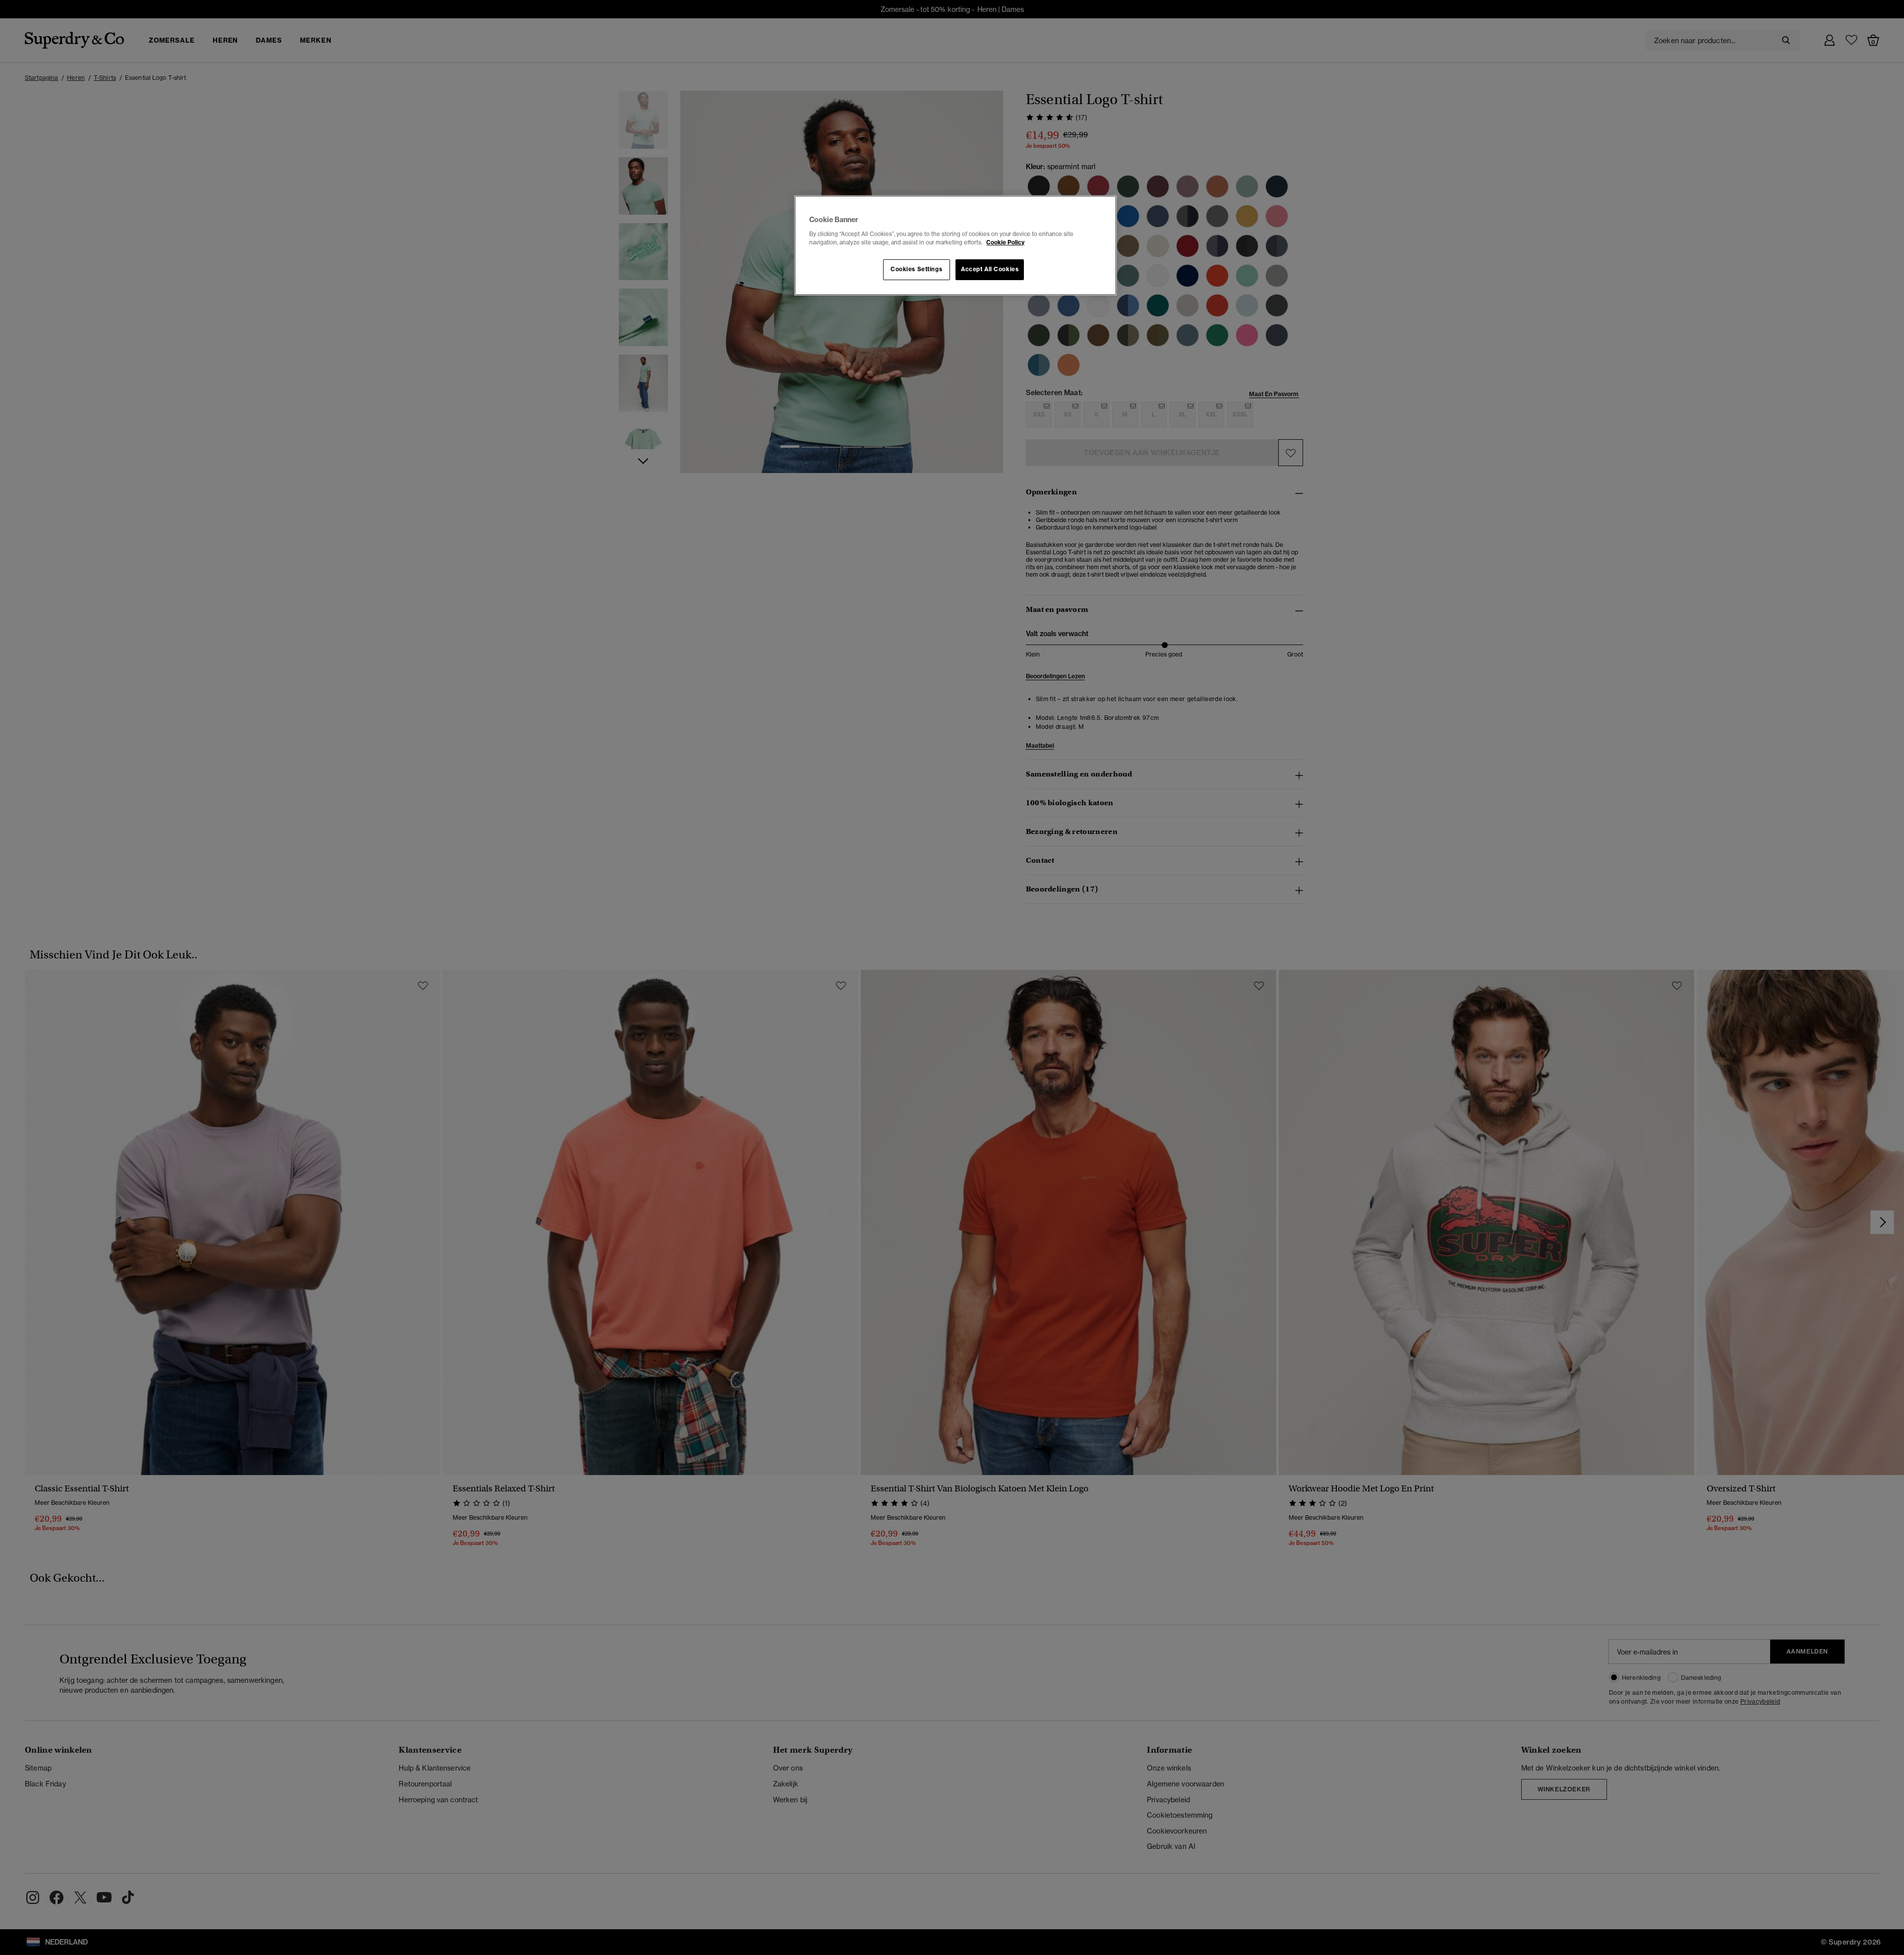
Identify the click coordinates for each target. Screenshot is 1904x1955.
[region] (955, 245)
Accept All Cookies (990, 269)
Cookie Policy (1005, 242)
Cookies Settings (916, 269)
